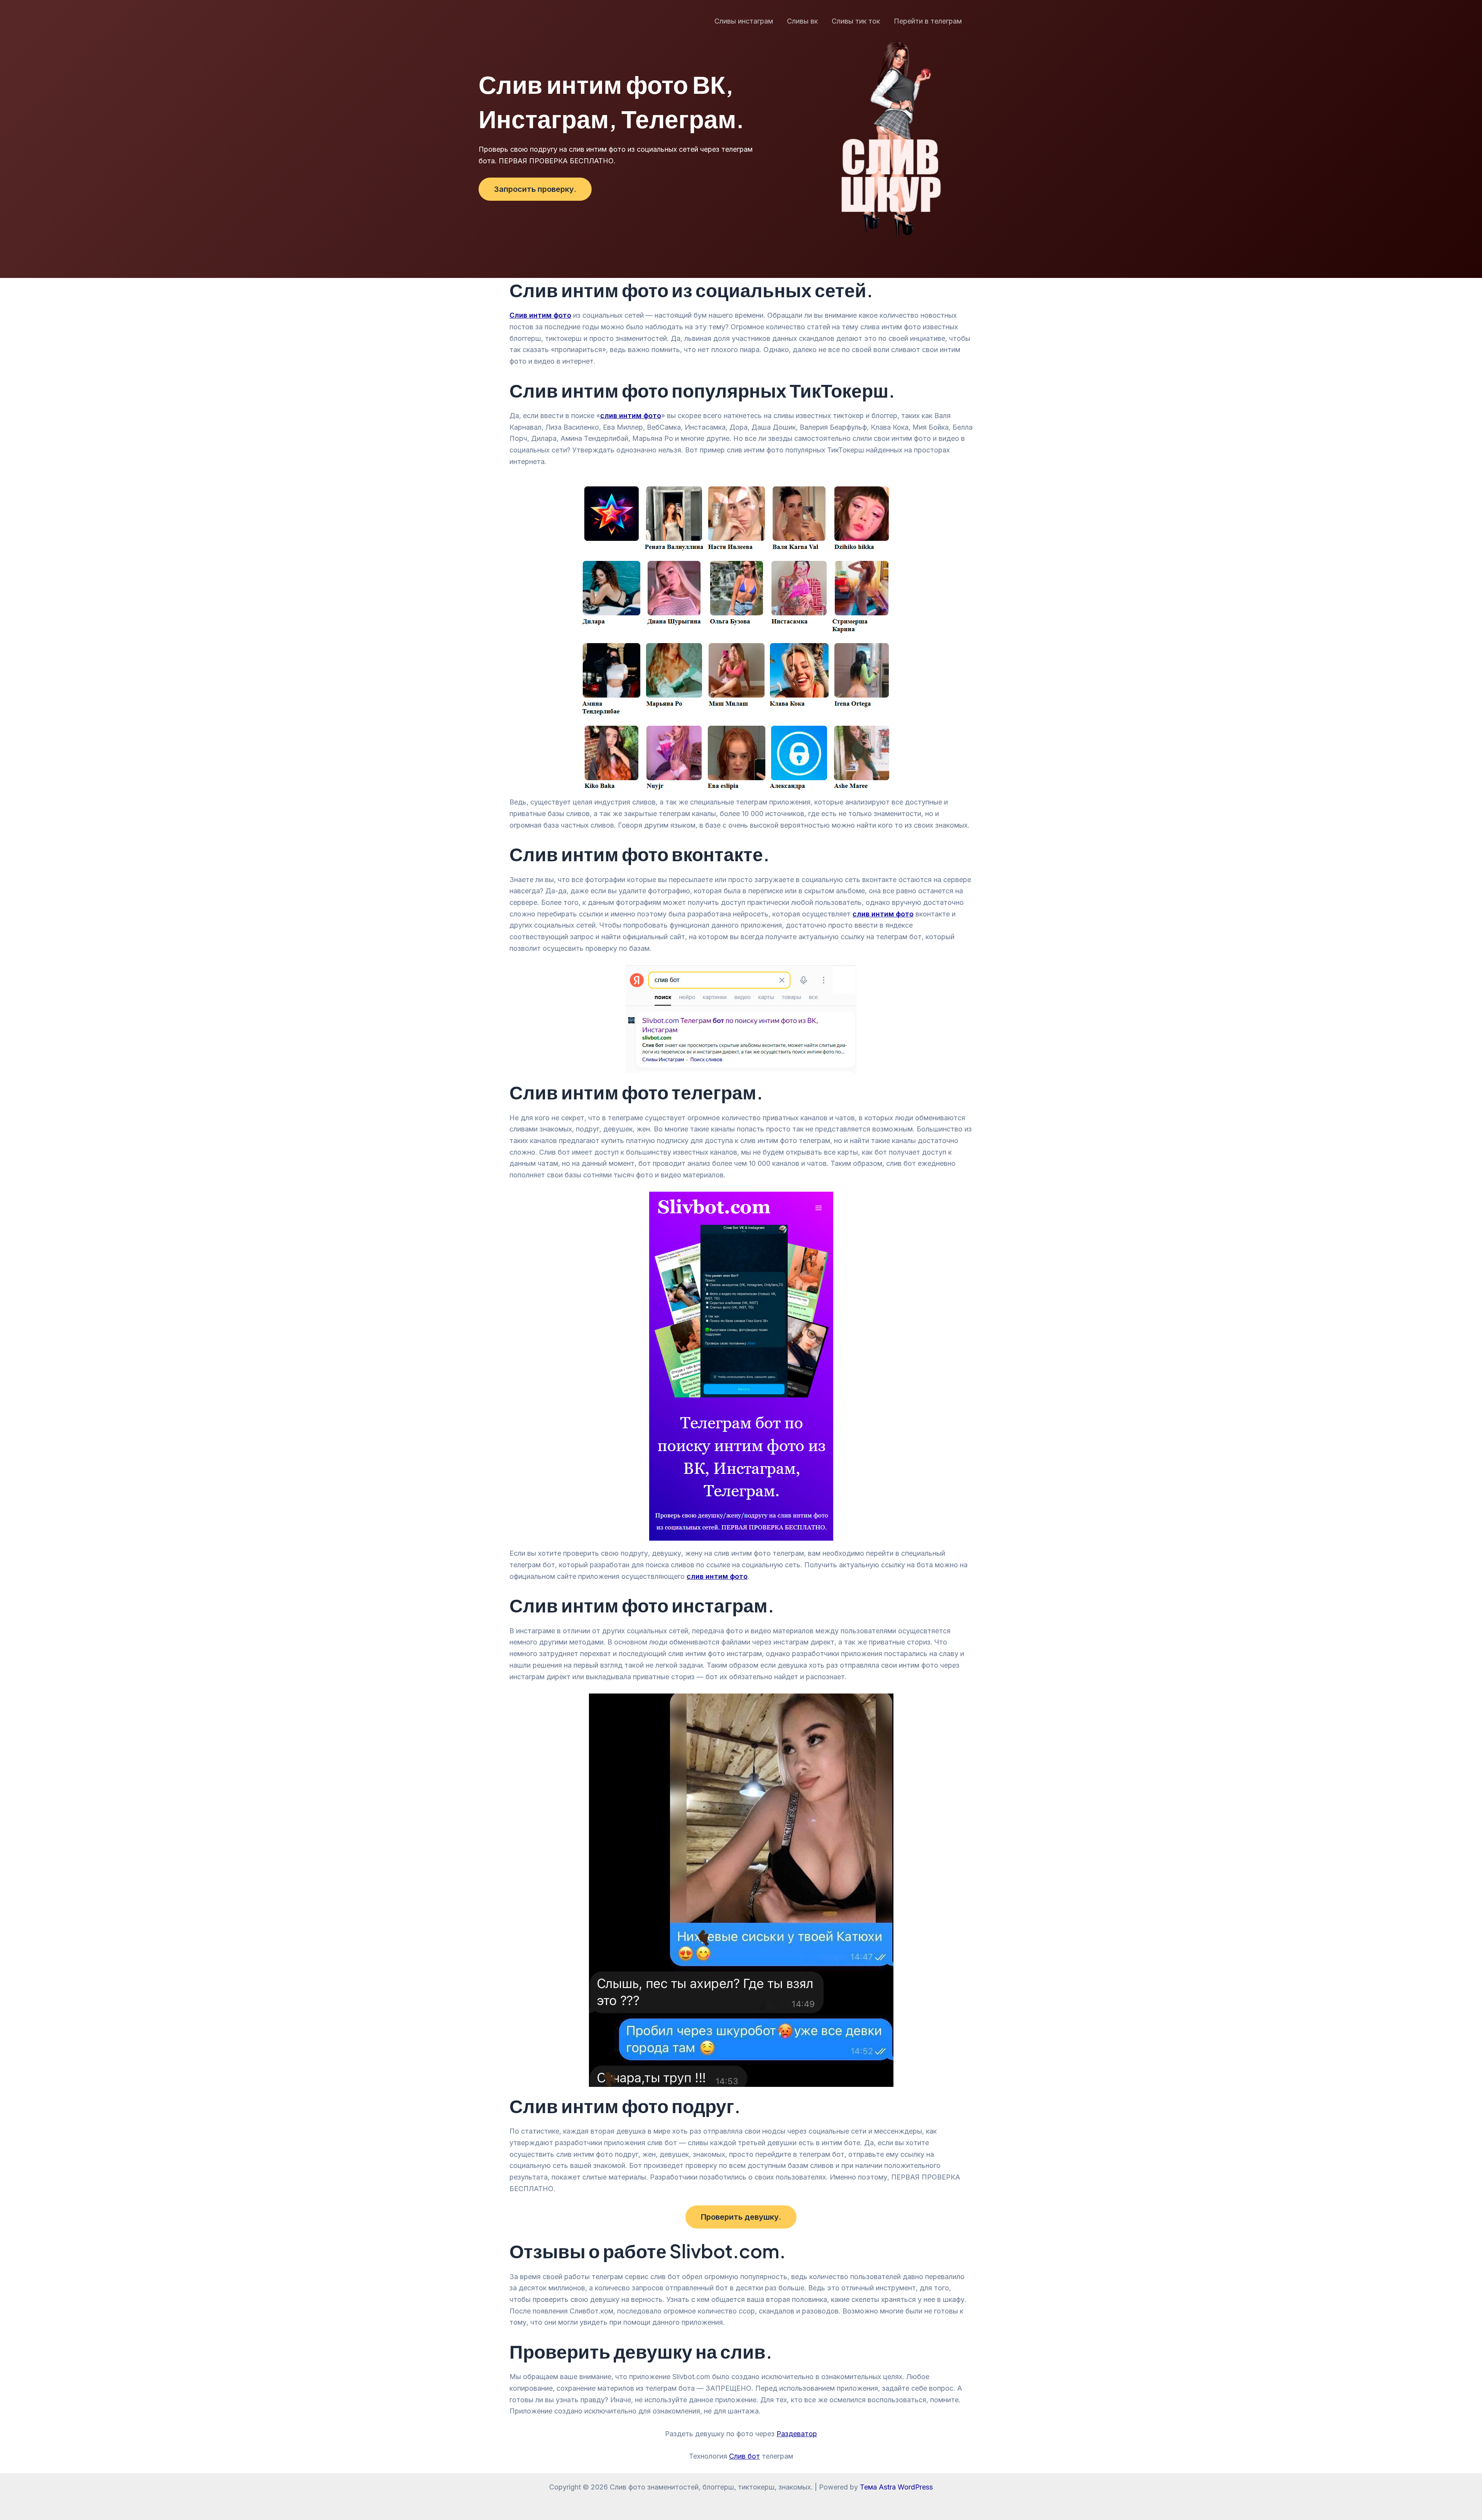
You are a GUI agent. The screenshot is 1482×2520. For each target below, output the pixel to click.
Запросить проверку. (535, 189)
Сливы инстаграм (744, 21)
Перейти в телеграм (928, 21)
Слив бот (744, 2456)
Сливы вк (802, 21)
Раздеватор (797, 2434)
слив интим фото (717, 1576)
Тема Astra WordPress (896, 2487)
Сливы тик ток (856, 21)
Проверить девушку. (741, 2217)
